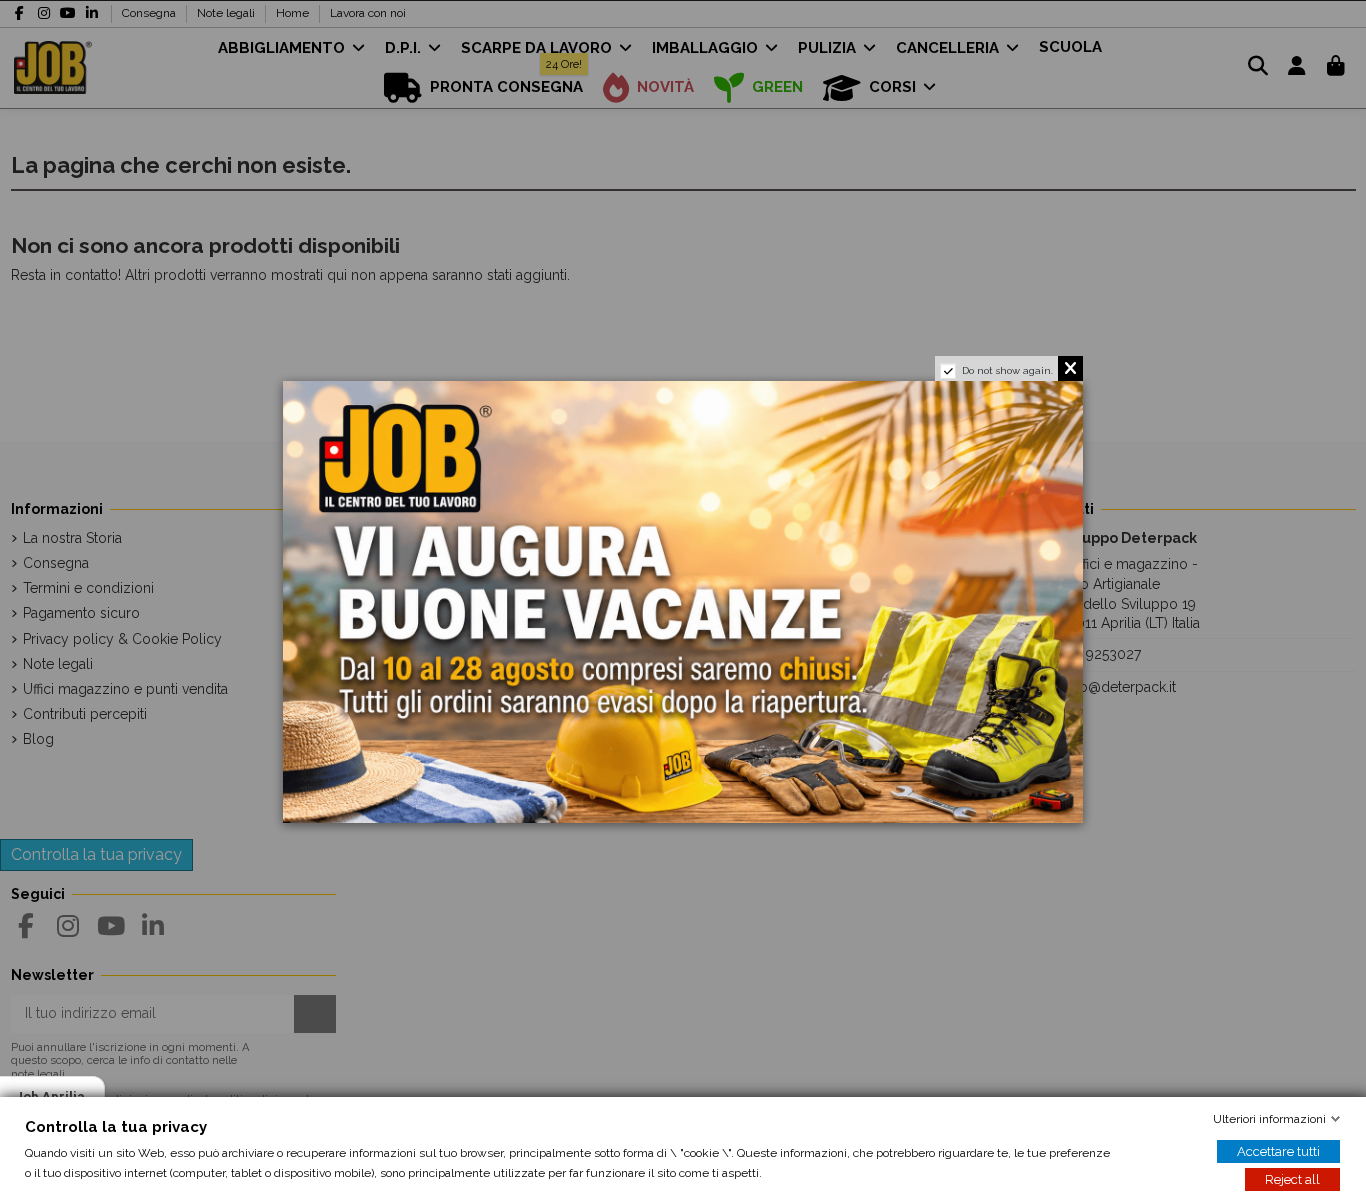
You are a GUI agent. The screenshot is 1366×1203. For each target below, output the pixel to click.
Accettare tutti (1278, 1151)
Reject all (1292, 1179)
